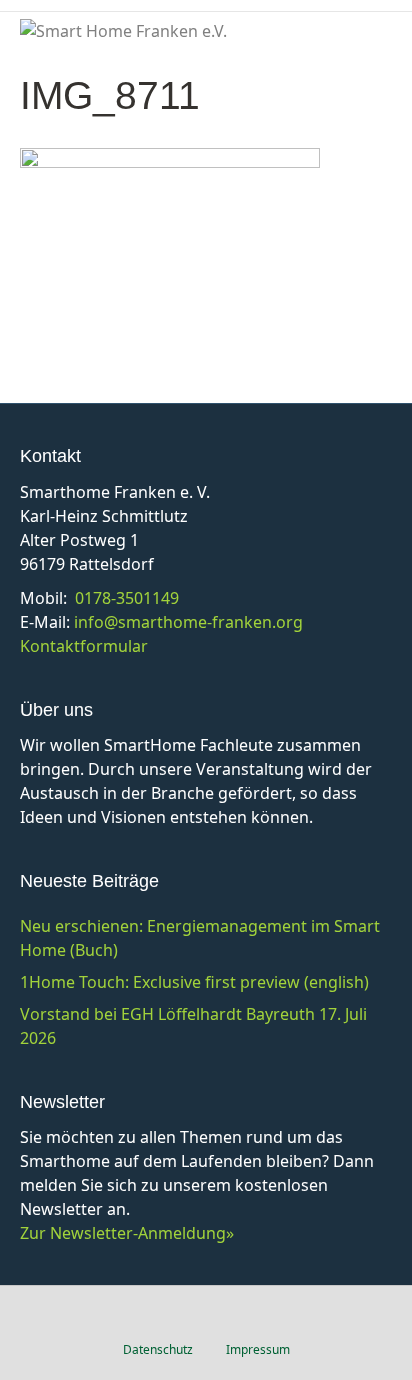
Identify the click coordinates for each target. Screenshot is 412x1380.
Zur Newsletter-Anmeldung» (127, 1233)
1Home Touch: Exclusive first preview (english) (194, 982)
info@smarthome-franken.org (188, 622)
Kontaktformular (84, 646)
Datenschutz (158, 1349)
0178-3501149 (127, 598)
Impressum (258, 1349)
